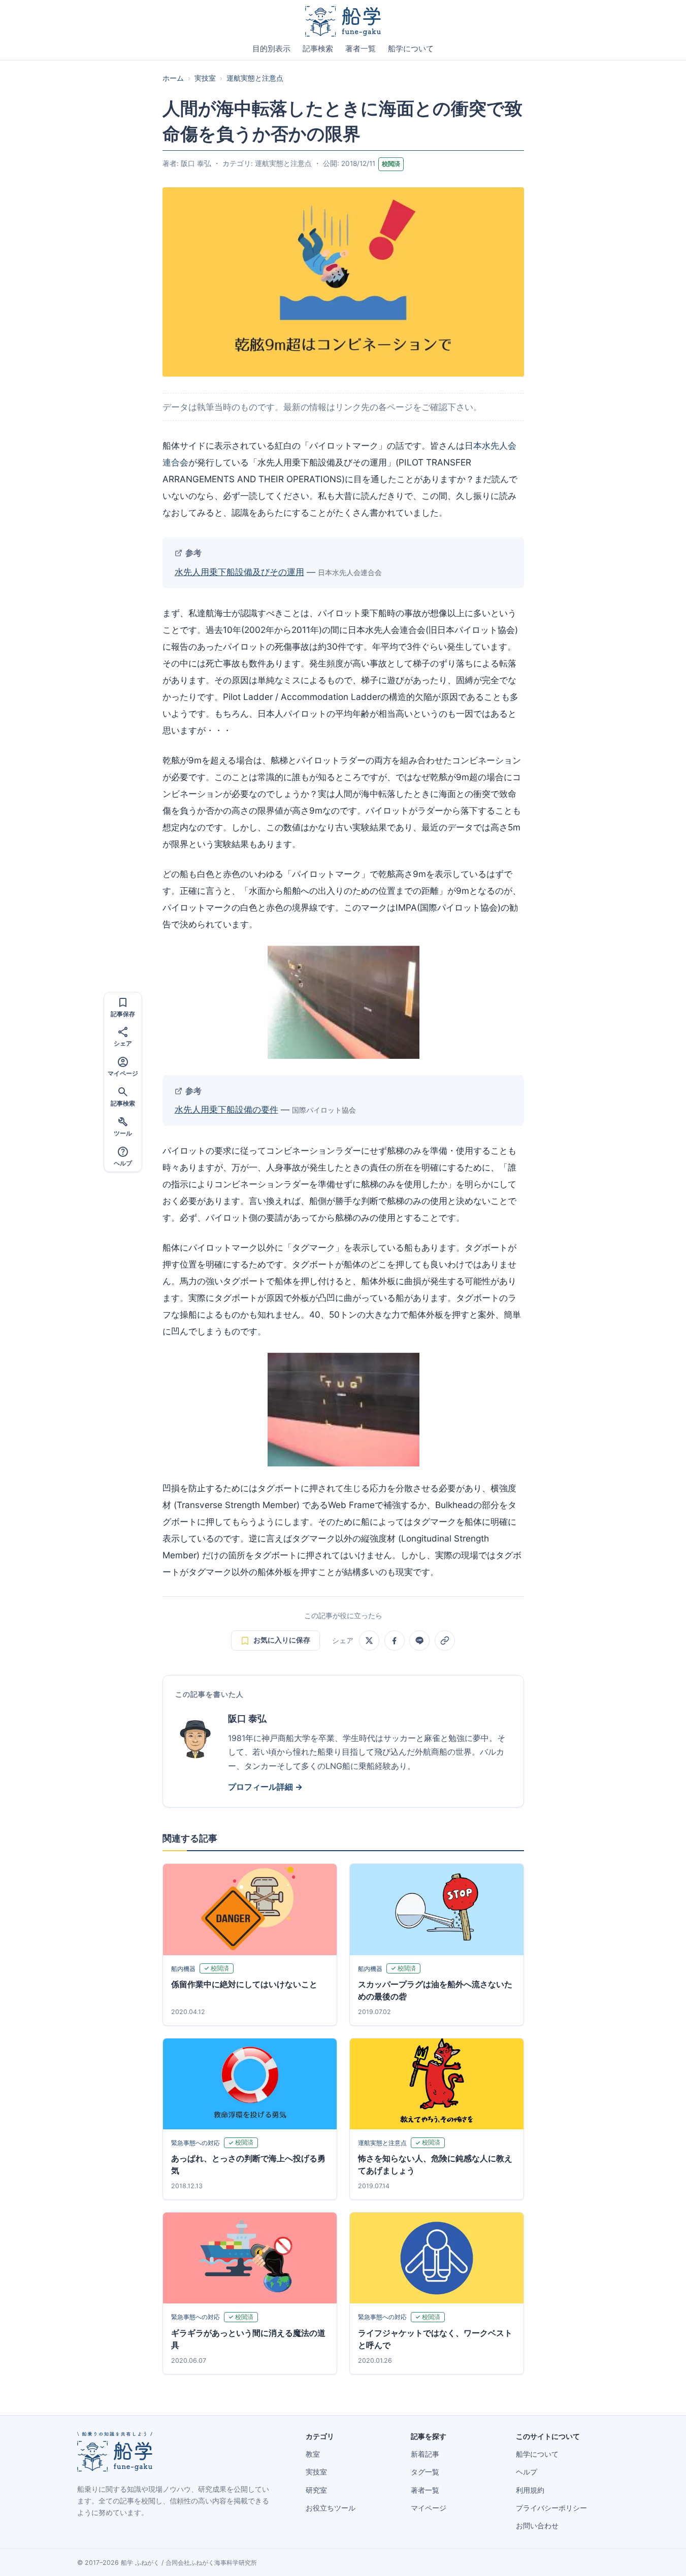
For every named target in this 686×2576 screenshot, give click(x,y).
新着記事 (425, 2454)
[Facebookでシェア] (395, 1641)
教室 (313, 2454)
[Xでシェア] (369, 1641)
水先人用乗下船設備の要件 (226, 1109)
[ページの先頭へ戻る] (663, 2557)
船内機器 (183, 1969)
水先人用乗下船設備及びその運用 (239, 572)
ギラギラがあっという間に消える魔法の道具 (248, 2339)
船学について (411, 49)
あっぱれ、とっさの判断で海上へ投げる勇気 (248, 2164)
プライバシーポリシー (551, 2508)
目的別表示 (271, 49)
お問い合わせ (537, 2526)
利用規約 (530, 2490)
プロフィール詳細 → (265, 1787)
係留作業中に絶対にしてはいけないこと (244, 1984)
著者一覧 (361, 49)
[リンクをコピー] (445, 1641)
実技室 (205, 78)
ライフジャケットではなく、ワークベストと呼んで (435, 2339)
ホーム (173, 78)
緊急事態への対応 (195, 2143)
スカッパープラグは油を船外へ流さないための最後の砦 (435, 1990)
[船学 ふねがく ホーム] (343, 21)
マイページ (429, 2508)
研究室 (316, 2490)
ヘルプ (527, 2472)
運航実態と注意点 (255, 78)
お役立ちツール (331, 2508)
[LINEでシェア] (419, 1641)
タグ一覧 (425, 2472)
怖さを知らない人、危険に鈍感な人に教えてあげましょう (435, 2164)
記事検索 (318, 49)
